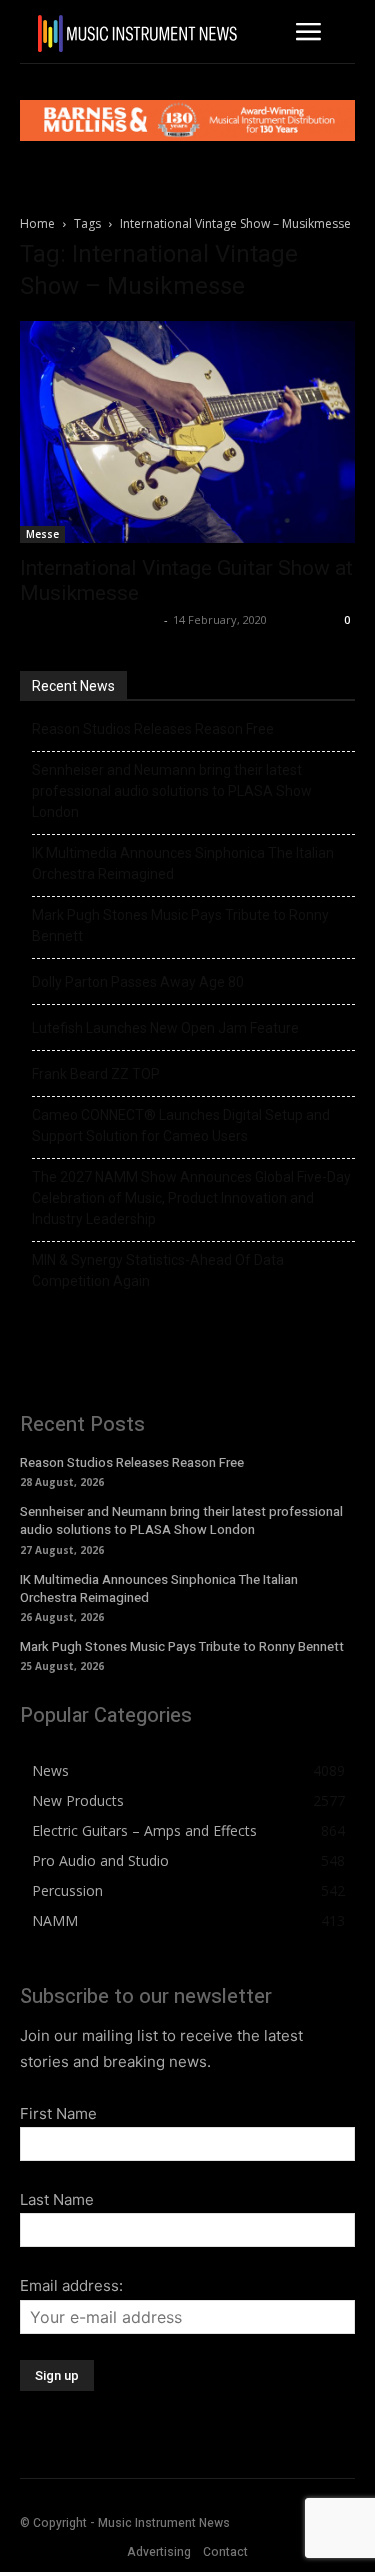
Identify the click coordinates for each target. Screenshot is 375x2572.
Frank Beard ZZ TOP (96, 1074)
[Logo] (138, 33)
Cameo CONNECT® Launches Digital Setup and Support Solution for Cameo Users (181, 1125)
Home (37, 223)
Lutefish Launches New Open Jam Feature (165, 1028)
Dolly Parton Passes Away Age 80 (138, 982)
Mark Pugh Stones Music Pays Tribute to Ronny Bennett (180, 925)
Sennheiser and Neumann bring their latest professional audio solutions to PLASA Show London (172, 791)
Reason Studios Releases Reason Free (153, 729)
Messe (42, 534)
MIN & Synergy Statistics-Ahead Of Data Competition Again (158, 1270)
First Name (58, 2113)
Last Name (57, 2199)
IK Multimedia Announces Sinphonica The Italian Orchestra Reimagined (183, 863)
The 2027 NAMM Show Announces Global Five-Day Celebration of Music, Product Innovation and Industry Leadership (191, 1198)
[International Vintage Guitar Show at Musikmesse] (187, 432)
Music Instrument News (89, 619)
